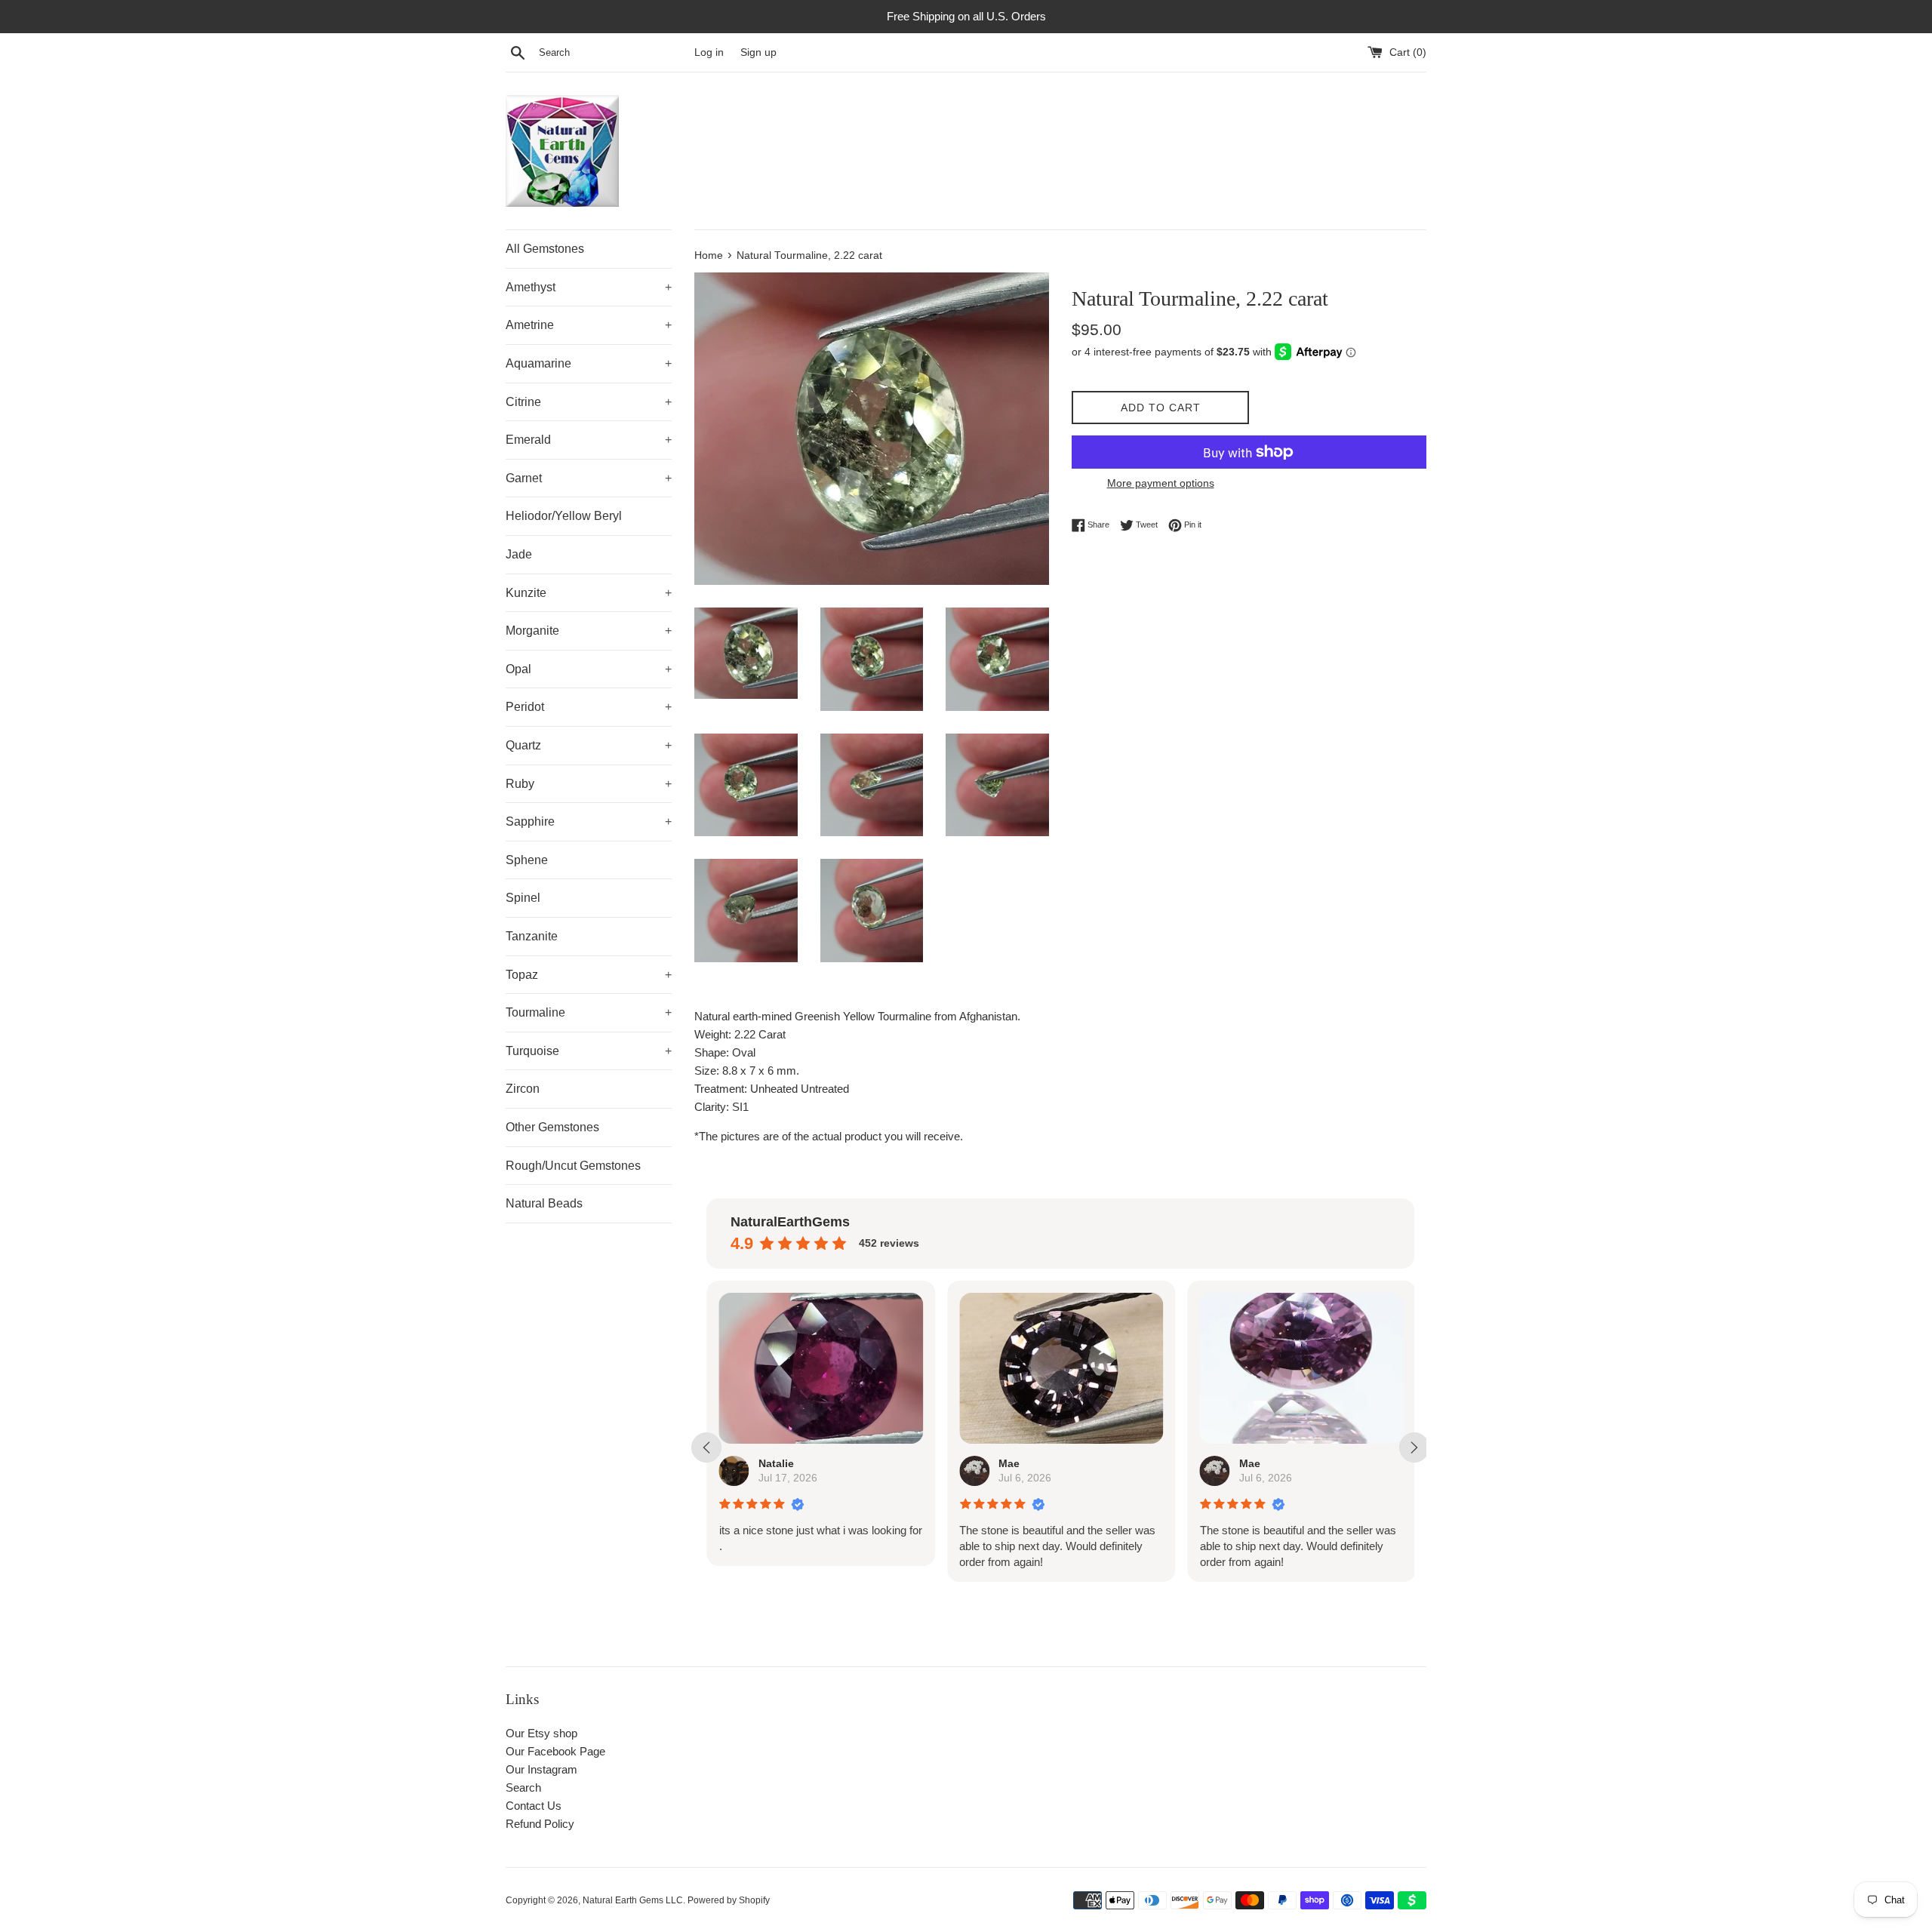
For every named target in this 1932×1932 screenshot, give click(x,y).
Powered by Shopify (729, 1900)
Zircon (523, 1089)
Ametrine (589, 325)
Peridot (589, 707)
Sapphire (589, 821)
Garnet (589, 478)
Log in (709, 52)
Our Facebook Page (555, 1751)
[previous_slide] (706, 1447)
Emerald (589, 440)
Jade (519, 554)
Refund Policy (540, 1824)
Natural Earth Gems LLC (633, 1900)
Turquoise (589, 1051)
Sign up (758, 52)
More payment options (1161, 483)
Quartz (589, 745)
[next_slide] (1414, 1447)
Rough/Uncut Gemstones (573, 1166)
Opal (589, 669)
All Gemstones (545, 249)
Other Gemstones (552, 1127)
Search (523, 1787)
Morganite (589, 631)
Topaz (589, 975)
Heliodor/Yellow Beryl (564, 516)
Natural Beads (544, 1203)
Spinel (523, 898)
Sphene (527, 860)
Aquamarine (589, 363)
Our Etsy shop (541, 1733)
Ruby (589, 784)
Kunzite (589, 593)
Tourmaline (589, 1012)
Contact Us (534, 1806)
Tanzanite (532, 936)
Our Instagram (541, 1769)
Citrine (589, 402)
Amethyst (589, 287)
